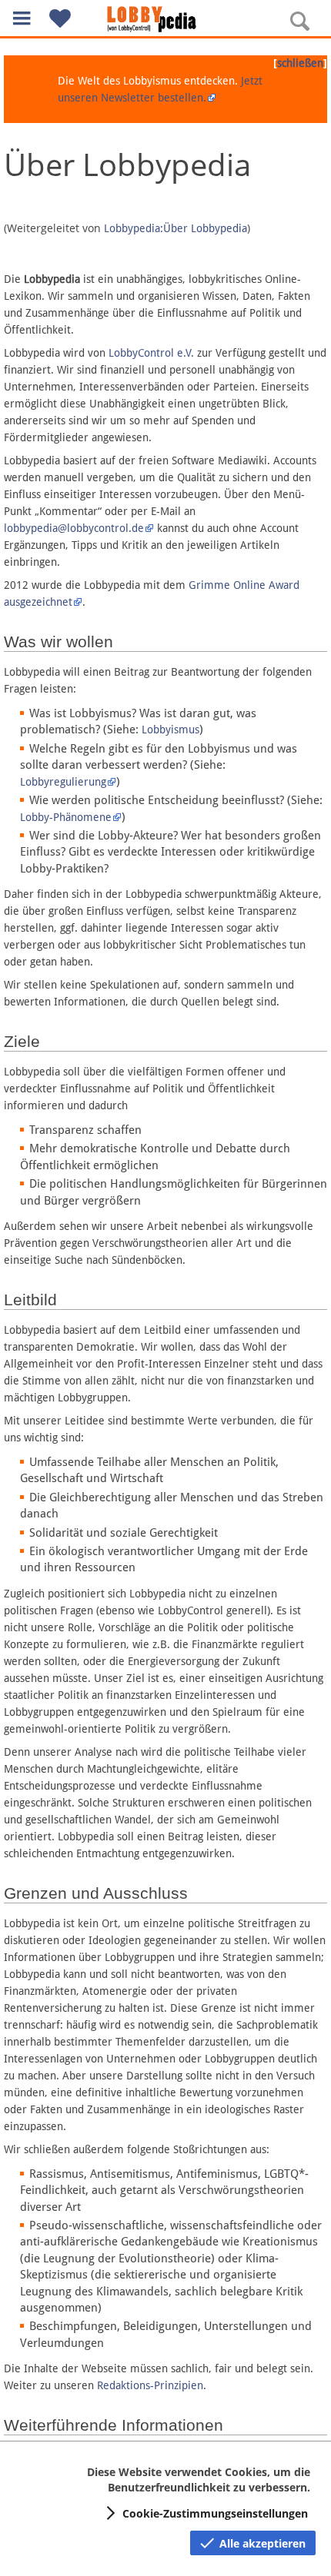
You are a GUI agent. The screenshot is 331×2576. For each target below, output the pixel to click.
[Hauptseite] (165, 19)
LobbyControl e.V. (151, 353)
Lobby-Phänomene (66, 817)
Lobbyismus (171, 730)
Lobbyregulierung (63, 782)
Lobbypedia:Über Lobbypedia (176, 228)
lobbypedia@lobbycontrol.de (74, 528)
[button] (22, 18)
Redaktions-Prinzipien (150, 2385)
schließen (300, 63)
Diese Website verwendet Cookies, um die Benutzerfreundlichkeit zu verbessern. (199, 2480)
